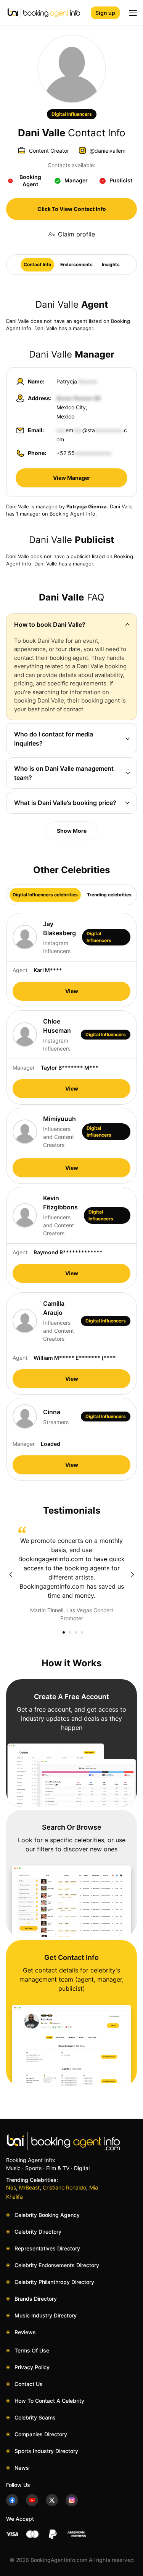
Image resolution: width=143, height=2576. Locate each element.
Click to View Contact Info (72, 209)
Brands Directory (36, 2299)
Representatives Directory (47, 2248)
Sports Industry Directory (46, 2451)
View (72, 991)
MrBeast (29, 2187)
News (22, 2468)
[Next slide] (132, 1575)
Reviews (25, 2332)
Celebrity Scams (35, 2417)
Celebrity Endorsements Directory (57, 2265)
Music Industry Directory (46, 2315)
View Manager (72, 478)
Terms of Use (32, 2350)
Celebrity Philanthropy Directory (54, 2282)
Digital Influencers (72, 114)
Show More (72, 831)
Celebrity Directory (38, 2232)
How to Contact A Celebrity (49, 2401)
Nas (11, 2187)
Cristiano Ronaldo (64, 2187)
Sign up (105, 13)
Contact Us (29, 2384)
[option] (71, 1574)
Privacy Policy (32, 2367)
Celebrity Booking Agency (47, 2215)
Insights (111, 264)
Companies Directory (41, 2434)
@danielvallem (108, 151)
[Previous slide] (11, 1575)
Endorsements (76, 264)
